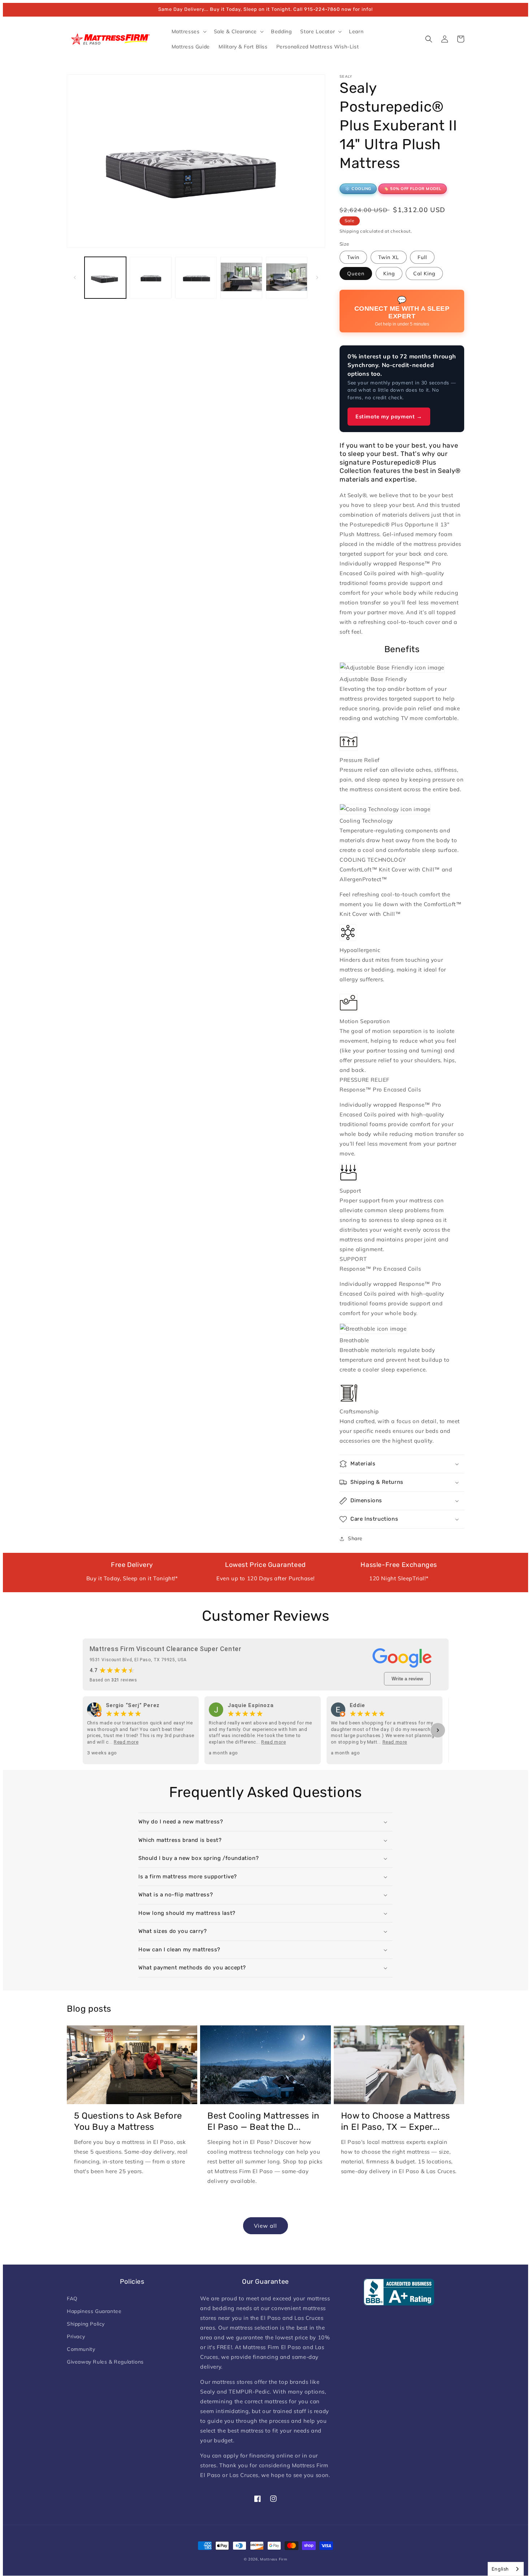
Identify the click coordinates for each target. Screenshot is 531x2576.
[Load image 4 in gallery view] (241, 278)
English (500, 2569)
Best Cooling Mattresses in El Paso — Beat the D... (264, 2121)
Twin (353, 257)
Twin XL (389, 257)
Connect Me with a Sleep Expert (402, 311)
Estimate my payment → (389, 416)
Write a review (407, 1679)
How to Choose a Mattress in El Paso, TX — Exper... (396, 2121)
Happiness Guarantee (94, 2311)
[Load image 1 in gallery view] (105, 278)
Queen (356, 273)
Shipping (349, 231)
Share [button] (355, 1538)
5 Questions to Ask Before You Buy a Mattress (128, 2121)
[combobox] (506, 2569)
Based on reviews (113, 1680)
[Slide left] (75, 277)
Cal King (424, 273)
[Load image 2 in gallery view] (150, 278)
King (389, 273)
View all (265, 2226)
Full (422, 257)
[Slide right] (317, 277)
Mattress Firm (274, 2559)
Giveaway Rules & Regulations (105, 2362)
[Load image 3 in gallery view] (196, 278)
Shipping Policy (86, 2324)
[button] (188, 31)
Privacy (76, 2336)
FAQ (72, 2299)
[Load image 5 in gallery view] (287, 278)
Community (81, 2349)
